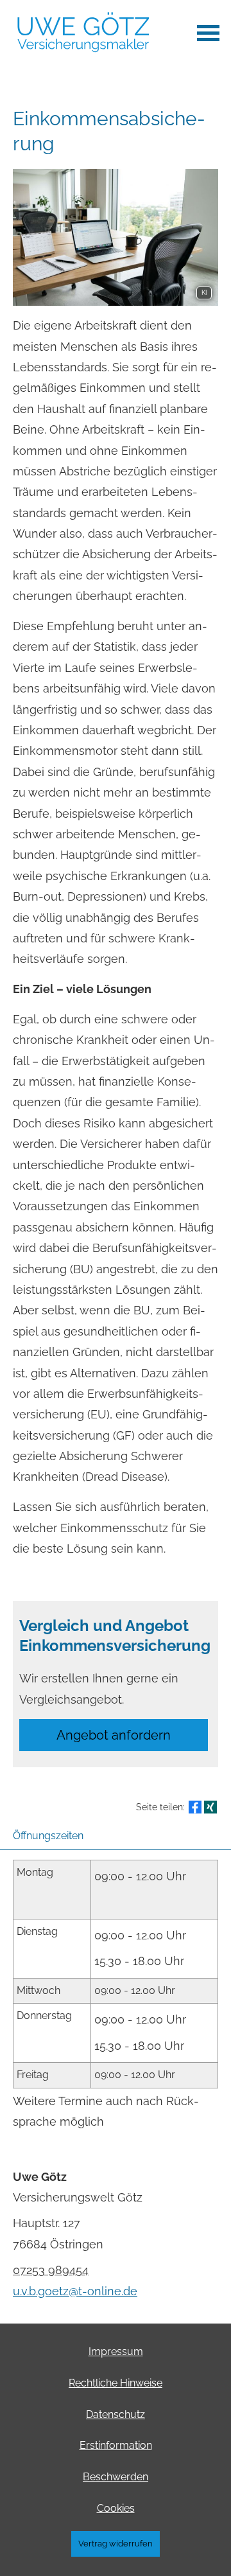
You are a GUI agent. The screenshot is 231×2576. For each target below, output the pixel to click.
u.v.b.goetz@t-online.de (75, 2291)
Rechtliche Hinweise (116, 2383)
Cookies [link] (116, 2508)
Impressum (116, 2351)
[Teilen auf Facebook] (195, 1807)
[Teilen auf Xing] (210, 1807)
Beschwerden (116, 2477)
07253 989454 (51, 2270)
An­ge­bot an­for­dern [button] (114, 1735)
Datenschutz (116, 2414)
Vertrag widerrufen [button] (116, 2544)
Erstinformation (116, 2445)
